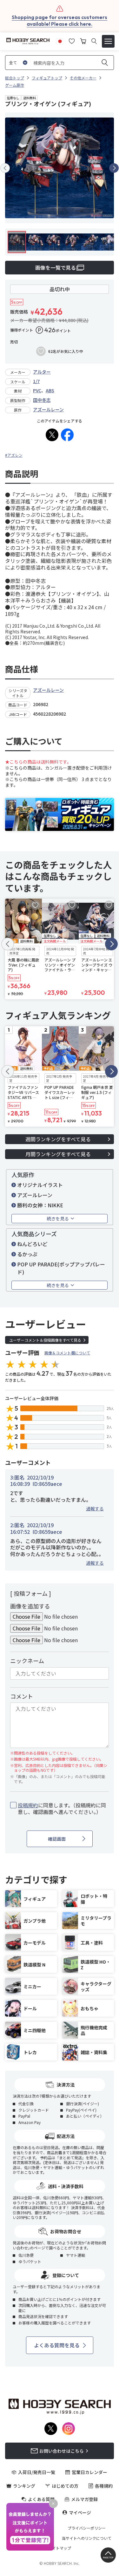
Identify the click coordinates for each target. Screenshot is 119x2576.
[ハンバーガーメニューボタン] (108, 41)
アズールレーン (48, 409)
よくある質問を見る (57, 2345)
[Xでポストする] (52, 435)
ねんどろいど (32, 1244)
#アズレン (14, 455)
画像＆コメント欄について (67, 1353)
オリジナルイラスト (40, 1185)
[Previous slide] (5, 168)
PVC (37, 390)
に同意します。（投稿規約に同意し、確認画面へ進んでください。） (62, 1809)
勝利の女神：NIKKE (40, 1205)
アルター (42, 372)
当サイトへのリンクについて (87, 2538)
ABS (50, 390)
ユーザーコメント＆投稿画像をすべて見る (45, 1340)
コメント (22, 1696)
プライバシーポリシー (87, 2528)
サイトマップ (60, 2548)
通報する (95, 1508)
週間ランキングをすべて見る (58, 1139)
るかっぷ (27, 1254)
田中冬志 (42, 400)
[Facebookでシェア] (67, 435)
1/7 (36, 381)
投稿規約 (28, 1805)
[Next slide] (114, 168)
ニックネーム (27, 1661)
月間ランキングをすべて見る (58, 1154)
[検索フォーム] (94, 41)
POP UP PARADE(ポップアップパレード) (61, 1268)
